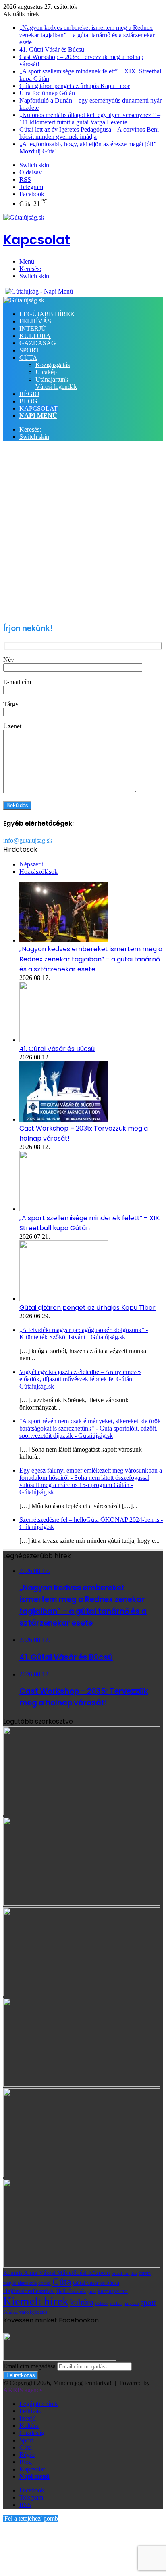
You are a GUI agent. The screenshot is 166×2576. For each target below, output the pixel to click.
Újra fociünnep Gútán (47, 93)
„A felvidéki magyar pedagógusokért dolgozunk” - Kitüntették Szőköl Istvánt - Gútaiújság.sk (84, 1333)
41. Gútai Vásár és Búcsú (52, 49)
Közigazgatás (53, 365)
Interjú (33, 328)
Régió (29, 394)
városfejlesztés (33, 2312)
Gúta (28, 358)
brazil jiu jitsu (124, 2273)
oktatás (102, 2304)
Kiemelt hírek (36, 2301)
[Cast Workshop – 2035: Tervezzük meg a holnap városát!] (64, 1119)
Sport (29, 350)
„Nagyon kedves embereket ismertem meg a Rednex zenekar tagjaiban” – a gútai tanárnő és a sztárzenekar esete (87, 35)
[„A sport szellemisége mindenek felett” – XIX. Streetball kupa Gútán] (64, 1209)
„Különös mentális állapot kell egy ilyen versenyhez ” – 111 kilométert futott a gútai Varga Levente (90, 119)
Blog (28, 401)
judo (92, 2292)
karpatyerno (113, 2291)
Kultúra (35, 336)
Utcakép (46, 372)
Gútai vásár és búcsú (96, 2283)
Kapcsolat (38, 408)
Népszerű (31, 864)
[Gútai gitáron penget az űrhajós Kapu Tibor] (64, 1299)
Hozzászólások (38, 872)
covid (45, 2283)
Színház (10, 2312)
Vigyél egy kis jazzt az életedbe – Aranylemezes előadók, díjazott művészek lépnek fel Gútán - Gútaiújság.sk (80, 1379)
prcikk (116, 2303)
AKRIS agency (23, 2390)
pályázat (131, 2304)
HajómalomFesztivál (29, 2291)
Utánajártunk (52, 379)
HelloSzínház (71, 2291)
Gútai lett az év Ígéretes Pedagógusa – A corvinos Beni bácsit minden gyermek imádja (89, 133)
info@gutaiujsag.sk (28, 840)
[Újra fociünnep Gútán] (82, 2265)
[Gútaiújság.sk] (24, 300)
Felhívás (35, 321)
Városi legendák (56, 387)
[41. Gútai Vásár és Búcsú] (64, 1040)
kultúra (82, 2302)
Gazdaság (38, 343)
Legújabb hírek (47, 314)
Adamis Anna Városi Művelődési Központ (57, 2273)
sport (148, 2302)
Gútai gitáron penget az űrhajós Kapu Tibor (75, 86)
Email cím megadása (29, 2366)
